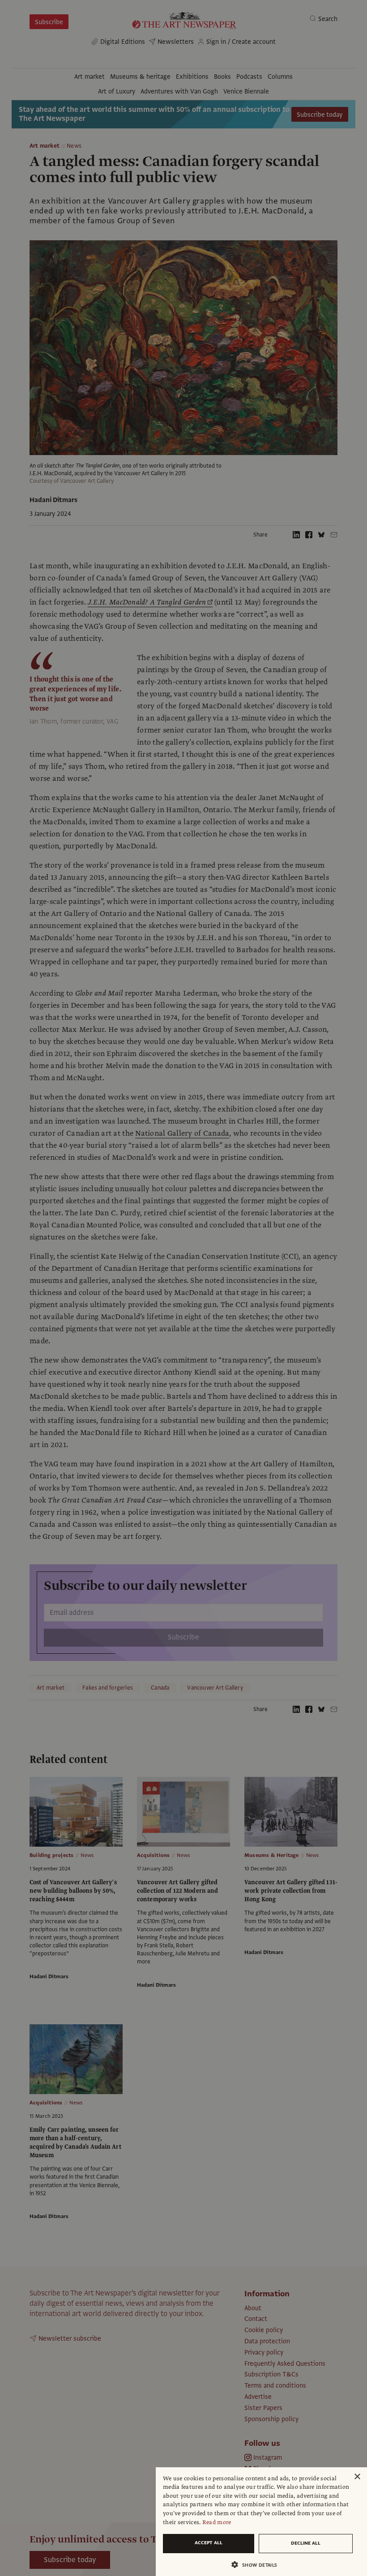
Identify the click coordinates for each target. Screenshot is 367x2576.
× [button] (357, 2477)
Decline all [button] (306, 2543)
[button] (258, 2565)
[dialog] (261, 2522)
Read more (217, 2522)
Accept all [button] (209, 2543)
